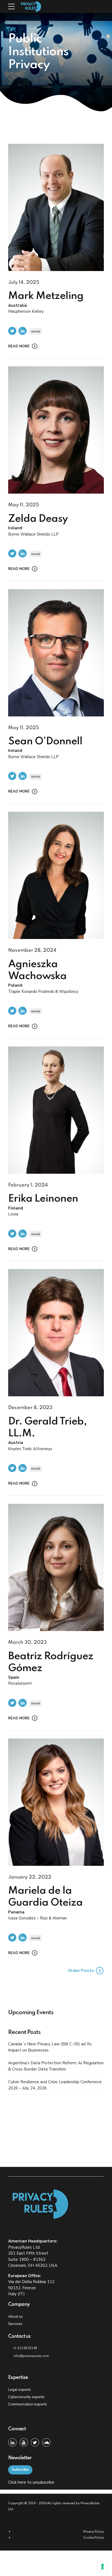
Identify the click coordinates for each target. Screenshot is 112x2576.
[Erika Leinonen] (56, 1110)
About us (15, 2316)
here (22, 2482)
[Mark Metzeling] (56, 207)
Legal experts (20, 2390)
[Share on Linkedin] (23, 331)
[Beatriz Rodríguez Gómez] (56, 1567)
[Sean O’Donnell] (56, 653)
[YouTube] (24, 2442)
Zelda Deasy (38, 519)
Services (15, 2324)
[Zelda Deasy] (56, 430)
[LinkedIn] (12, 2442)
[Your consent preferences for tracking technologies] (102, 2567)
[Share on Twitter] (12, 331)
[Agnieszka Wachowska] (56, 875)
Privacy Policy (94, 2532)
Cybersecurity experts (26, 2397)
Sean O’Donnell (45, 742)
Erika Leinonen (43, 1199)
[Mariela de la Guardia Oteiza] (56, 1802)
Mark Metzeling (46, 296)
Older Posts (81, 1971)
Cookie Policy (94, 2538)
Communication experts (28, 2404)
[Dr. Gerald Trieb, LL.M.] (56, 1333)
